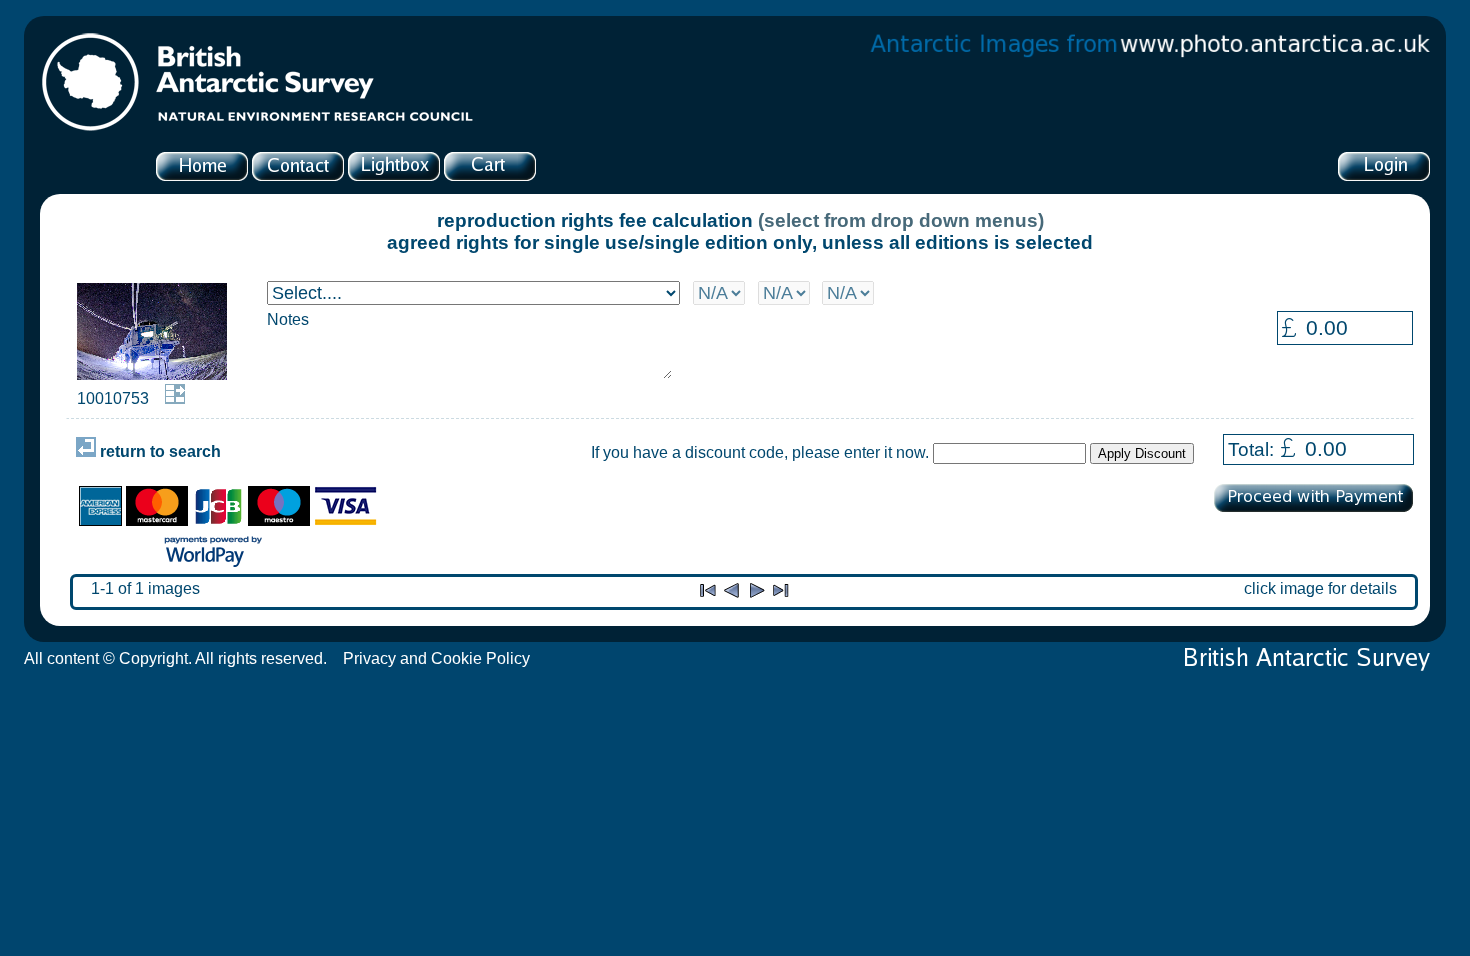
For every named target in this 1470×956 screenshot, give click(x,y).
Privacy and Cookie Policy (436, 658)
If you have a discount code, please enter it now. (760, 452)
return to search (158, 451)
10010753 (113, 398)
